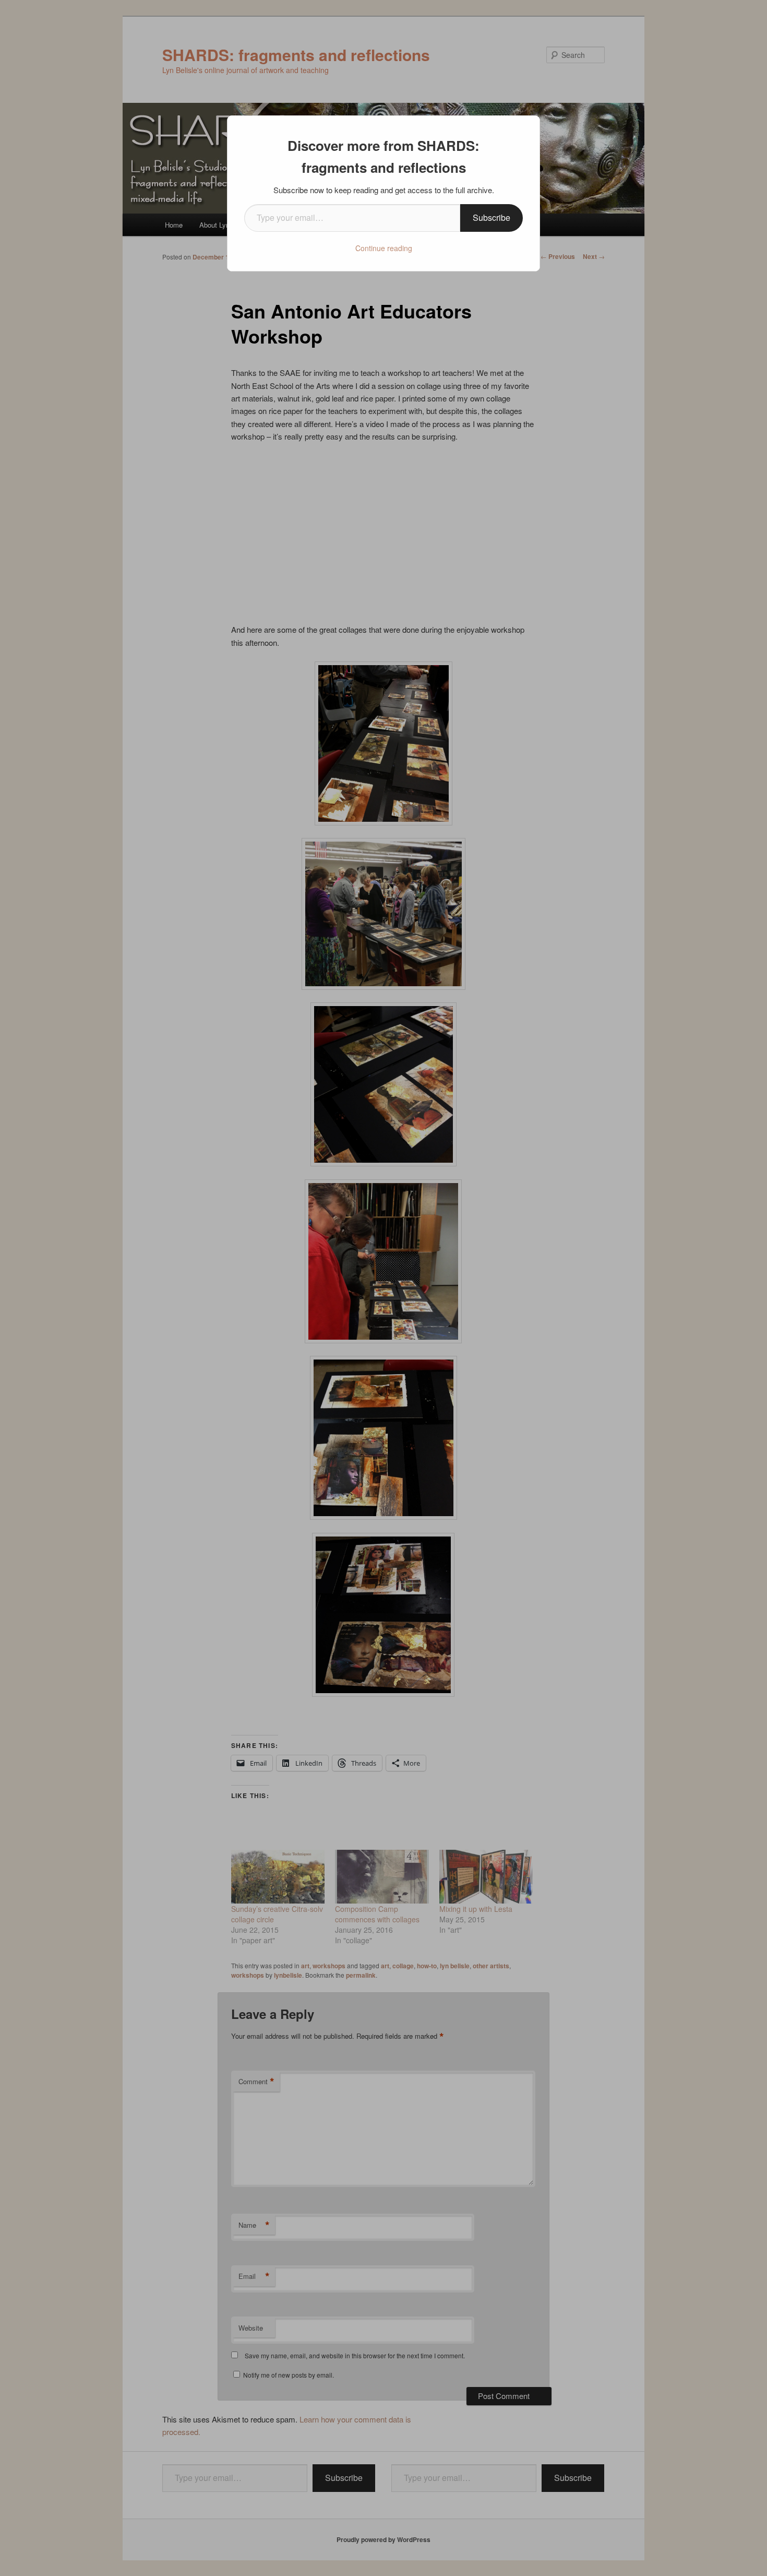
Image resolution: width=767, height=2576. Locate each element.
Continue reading (384, 248)
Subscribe (492, 217)
